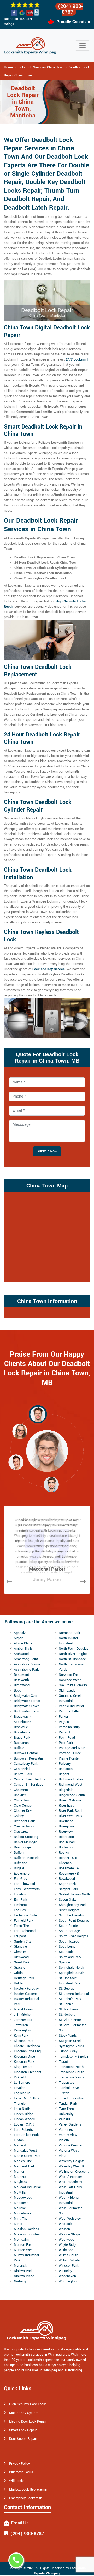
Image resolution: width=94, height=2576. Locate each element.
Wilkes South (68, 2255)
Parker (63, 1717)
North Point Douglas (74, 1649)
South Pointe (68, 1926)
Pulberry (65, 1764)
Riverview (66, 1832)
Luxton (19, 2140)
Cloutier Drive (24, 1811)
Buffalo (19, 1748)
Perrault (64, 1732)
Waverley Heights (72, 2161)
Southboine (67, 1947)
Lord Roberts (23, 2130)
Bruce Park (22, 1738)
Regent (64, 1774)
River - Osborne (70, 1800)
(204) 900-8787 (70, 9)
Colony (19, 1816)
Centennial (22, 1769)
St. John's (66, 2004)
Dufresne (20, 1863)
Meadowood (23, 2198)
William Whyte (69, 2260)
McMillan (21, 2192)
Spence (64, 1962)
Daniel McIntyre (25, 1842)
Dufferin (20, 1853)
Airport (19, 1638)
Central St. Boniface (29, 1785)
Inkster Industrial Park (26, 2002)
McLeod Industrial (27, 2187)
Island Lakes (23, 2009)
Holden (19, 1983)
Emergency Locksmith (26, 2498)
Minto (18, 2224)
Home (8, 67)
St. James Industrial (74, 1994)
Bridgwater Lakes (27, 1706)
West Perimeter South (70, 2211)
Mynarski (20, 2266)
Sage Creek (67, 1884)
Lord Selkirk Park (26, 2135)
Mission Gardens (27, 2229)
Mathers (20, 2177)
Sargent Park (68, 1889)
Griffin (18, 1973)
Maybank (20, 2182)
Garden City (22, 1941)
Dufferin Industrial (27, 1858)
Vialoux (64, 2140)
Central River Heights (30, 1779)
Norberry (20, 2281)
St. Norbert (67, 2015)
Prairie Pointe (69, 1758)
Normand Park (69, 1633)
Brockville (21, 1727)
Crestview (21, 1832)
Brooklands (22, 1732)
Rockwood (66, 1847)
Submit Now (47, 1151)
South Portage (69, 1931)
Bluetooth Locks (21, 2472)
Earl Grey (20, 1879)
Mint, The (21, 2219)
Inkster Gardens (26, 1994)
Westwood (67, 2240)
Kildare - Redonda (27, 2046)
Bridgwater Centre (27, 1696)
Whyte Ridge (68, 2245)
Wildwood (66, 2250)
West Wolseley (70, 2219)
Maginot (20, 2145)
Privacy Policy (19, 2464)
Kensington (22, 2030)
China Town (23, 1800)
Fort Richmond (25, 1931)
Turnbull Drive (69, 2088)
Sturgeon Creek (70, 2041)
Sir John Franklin (71, 1915)
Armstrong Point (26, 1659)
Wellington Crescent (74, 2172)
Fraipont (20, 1936)
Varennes (66, 2130)
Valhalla (65, 2119)
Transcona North (71, 2067)
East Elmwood (24, 1884)
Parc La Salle (69, 1711)
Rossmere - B (69, 1874)
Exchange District (27, 1915)
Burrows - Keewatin (28, 1758)
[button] (38, 1414)
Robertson (66, 1837)
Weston (64, 2229)
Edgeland (21, 1894)
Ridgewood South (72, 1795)
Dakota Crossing (26, 1837)
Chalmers (21, 1790)
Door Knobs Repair (23, 2439)
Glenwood (21, 1957)
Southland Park (70, 1957)
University (66, 2114)
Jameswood (23, 2020)
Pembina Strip (69, 1727)
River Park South (71, 1811)
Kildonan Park (24, 2062)
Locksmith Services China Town (41, 67)
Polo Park (66, 1743)
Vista (63, 2156)
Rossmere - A (69, 1868)
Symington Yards (71, 2046)
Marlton (19, 2172)
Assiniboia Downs (27, 1664)
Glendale (20, 1947)
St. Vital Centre (70, 2020)
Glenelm (20, 1952)
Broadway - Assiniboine (22, 1719)
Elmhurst (20, 1905)
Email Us (20, 2523)
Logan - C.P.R (24, 2124)
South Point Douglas (74, 1921)
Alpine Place (23, 1643)
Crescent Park (24, 1821)
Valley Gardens (70, 2124)
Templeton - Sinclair (74, 2057)
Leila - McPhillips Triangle (27, 2101)
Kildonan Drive (24, 2057)
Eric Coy (20, 1910)
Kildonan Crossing (27, 2051)
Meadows (21, 2203)
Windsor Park (69, 2266)
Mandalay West (25, 2151)
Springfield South (71, 1973)
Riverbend (66, 1821)
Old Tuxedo (67, 1690)
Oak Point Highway (73, 1685)
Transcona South (71, 2072)
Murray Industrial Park (26, 2258)
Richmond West (70, 1785)
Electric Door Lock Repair (28, 2421)
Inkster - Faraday (26, 1989)
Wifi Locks (17, 2481)
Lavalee (20, 2088)
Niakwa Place (24, 2276)
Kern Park (21, 2036)
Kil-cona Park (23, 2041)
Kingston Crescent (28, 2072)
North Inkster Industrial (68, 1641)
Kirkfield (20, 2077)
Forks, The (21, 1926)
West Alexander (70, 2177)
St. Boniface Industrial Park (69, 1981)
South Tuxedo (69, 1941)
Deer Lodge (22, 1847)
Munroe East (23, 2245)
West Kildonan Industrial (69, 2200)
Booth (18, 1690)
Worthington (68, 2281)
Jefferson (21, 2025)
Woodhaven (67, 2276)
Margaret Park (24, 2166)
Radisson (66, 1769)
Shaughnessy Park (73, 1905)
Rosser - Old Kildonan (68, 1860)
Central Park (23, 1774)
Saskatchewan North (74, 1894)
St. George (67, 1989)
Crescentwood (25, 1826)
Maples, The (23, 2161)
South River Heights (74, 1936)
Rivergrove (66, 1826)
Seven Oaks (68, 1900)
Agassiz (20, 1633)
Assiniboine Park (26, 1670)
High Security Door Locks (28, 2404)
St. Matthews (69, 2009)
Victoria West (69, 2151)
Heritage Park (24, 1978)
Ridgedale (66, 1790)
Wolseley (65, 2271)
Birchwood (22, 1685)
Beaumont (21, 1675)
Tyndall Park (68, 2104)
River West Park (70, 1816)
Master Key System (24, 2413)
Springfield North (71, 1968)
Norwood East (69, 1675)
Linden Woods (24, 2119)
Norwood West (70, 1680)
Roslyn (64, 1853)
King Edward (23, 2067)
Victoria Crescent (72, 2145)
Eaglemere (22, 1874)
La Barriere (22, 2083)
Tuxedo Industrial (72, 2098)
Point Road (67, 1738)
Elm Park (20, 1900)
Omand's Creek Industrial (70, 1698)
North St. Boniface (72, 1659)
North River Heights (73, 1654)
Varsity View (68, 2135)
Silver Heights (69, 1910)
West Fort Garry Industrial (70, 2190)
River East (66, 1806)
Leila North (22, 2109)
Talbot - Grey (68, 2051)
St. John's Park (70, 1999)
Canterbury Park (26, 1764)
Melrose (20, 2208)
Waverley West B (71, 2166)
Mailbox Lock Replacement (29, 2489)
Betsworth (21, 1680)
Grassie (20, 1968)
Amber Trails (23, 1649)
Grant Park (22, 1962)
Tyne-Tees (66, 2109)
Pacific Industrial (71, 1706)
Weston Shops (70, 2234)
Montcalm (21, 2240)
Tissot (63, 2062)
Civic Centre (23, 1806)
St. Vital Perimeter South (72, 2028)
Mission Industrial (27, 2234)
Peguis (64, 1722)
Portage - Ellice (70, 1753)
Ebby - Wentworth (27, 1889)
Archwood (21, 1654)
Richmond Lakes (71, 1779)
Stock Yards (68, 2036)
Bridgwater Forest (27, 1701)
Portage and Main (72, 1748)
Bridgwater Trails (26, 1711)
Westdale (66, 2224)
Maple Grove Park (27, 2156)
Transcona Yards (71, 2077)
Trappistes (67, 2083)
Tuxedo (64, 2093)
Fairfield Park (23, 1921)
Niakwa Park (23, 2271)
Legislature (22, 2093)
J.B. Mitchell (23, 2015)
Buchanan (21, 1743)
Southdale (66, 1952)
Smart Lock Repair (23, 2430)
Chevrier (20, 1795)
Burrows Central (26, 1753)
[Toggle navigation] (83, 45)
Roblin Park (67, 1842)
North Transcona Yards (71, 1667)
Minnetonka (22, 2213)
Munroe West (24, 2250)
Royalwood (67, 1879)
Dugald (19, 1868)
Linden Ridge (23, 2114)
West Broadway (70, 2182)
